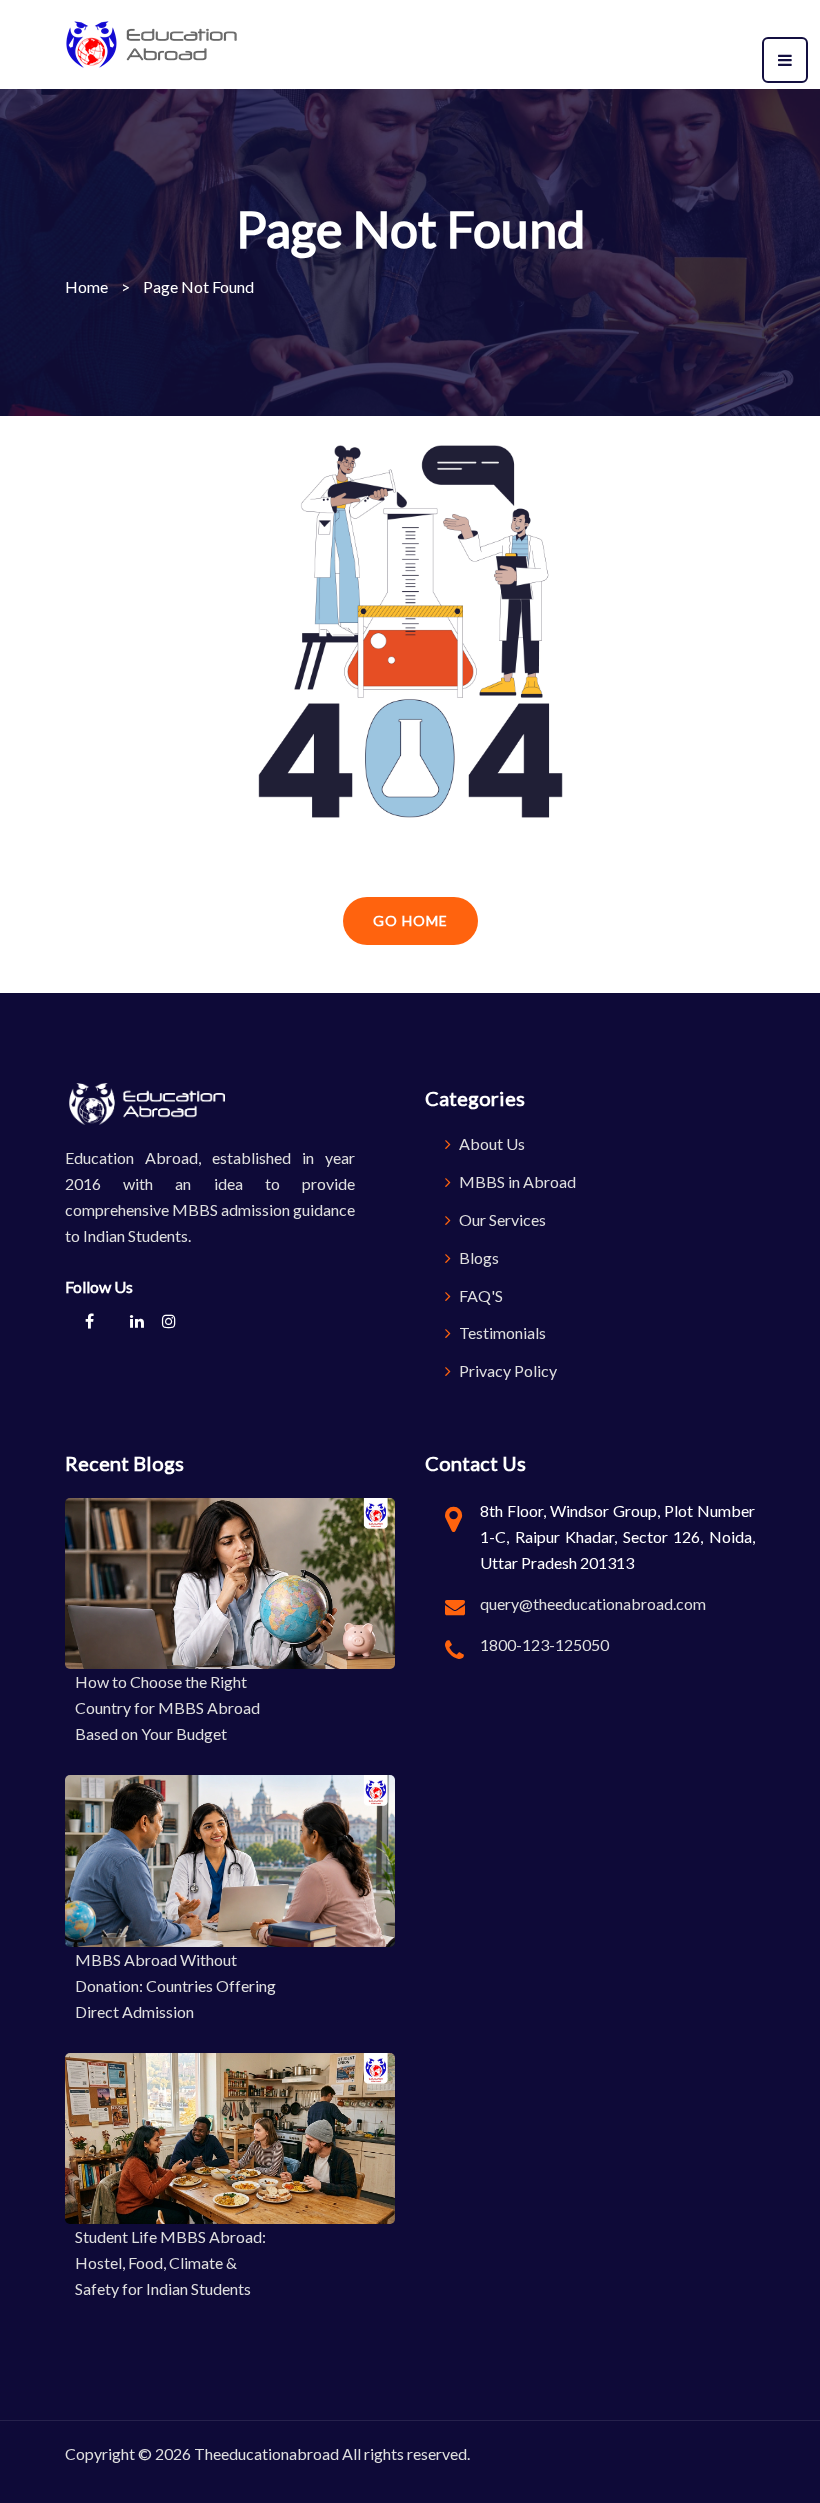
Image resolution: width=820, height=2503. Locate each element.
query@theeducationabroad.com (593, 1603)
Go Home (410, 920)
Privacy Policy (506, 1370)
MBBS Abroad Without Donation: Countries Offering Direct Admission (175, 1985)
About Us (490, 1143)
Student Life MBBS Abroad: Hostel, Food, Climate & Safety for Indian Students (170, 2262)
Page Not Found (198, 286)
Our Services (501, 1219)
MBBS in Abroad (516, 1181)
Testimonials (501, 1332)
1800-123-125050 (544, 1644)
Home (86, 286)
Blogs (477, 1257)
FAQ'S (479, 1295)
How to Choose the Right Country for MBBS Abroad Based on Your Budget (167, 1707)
